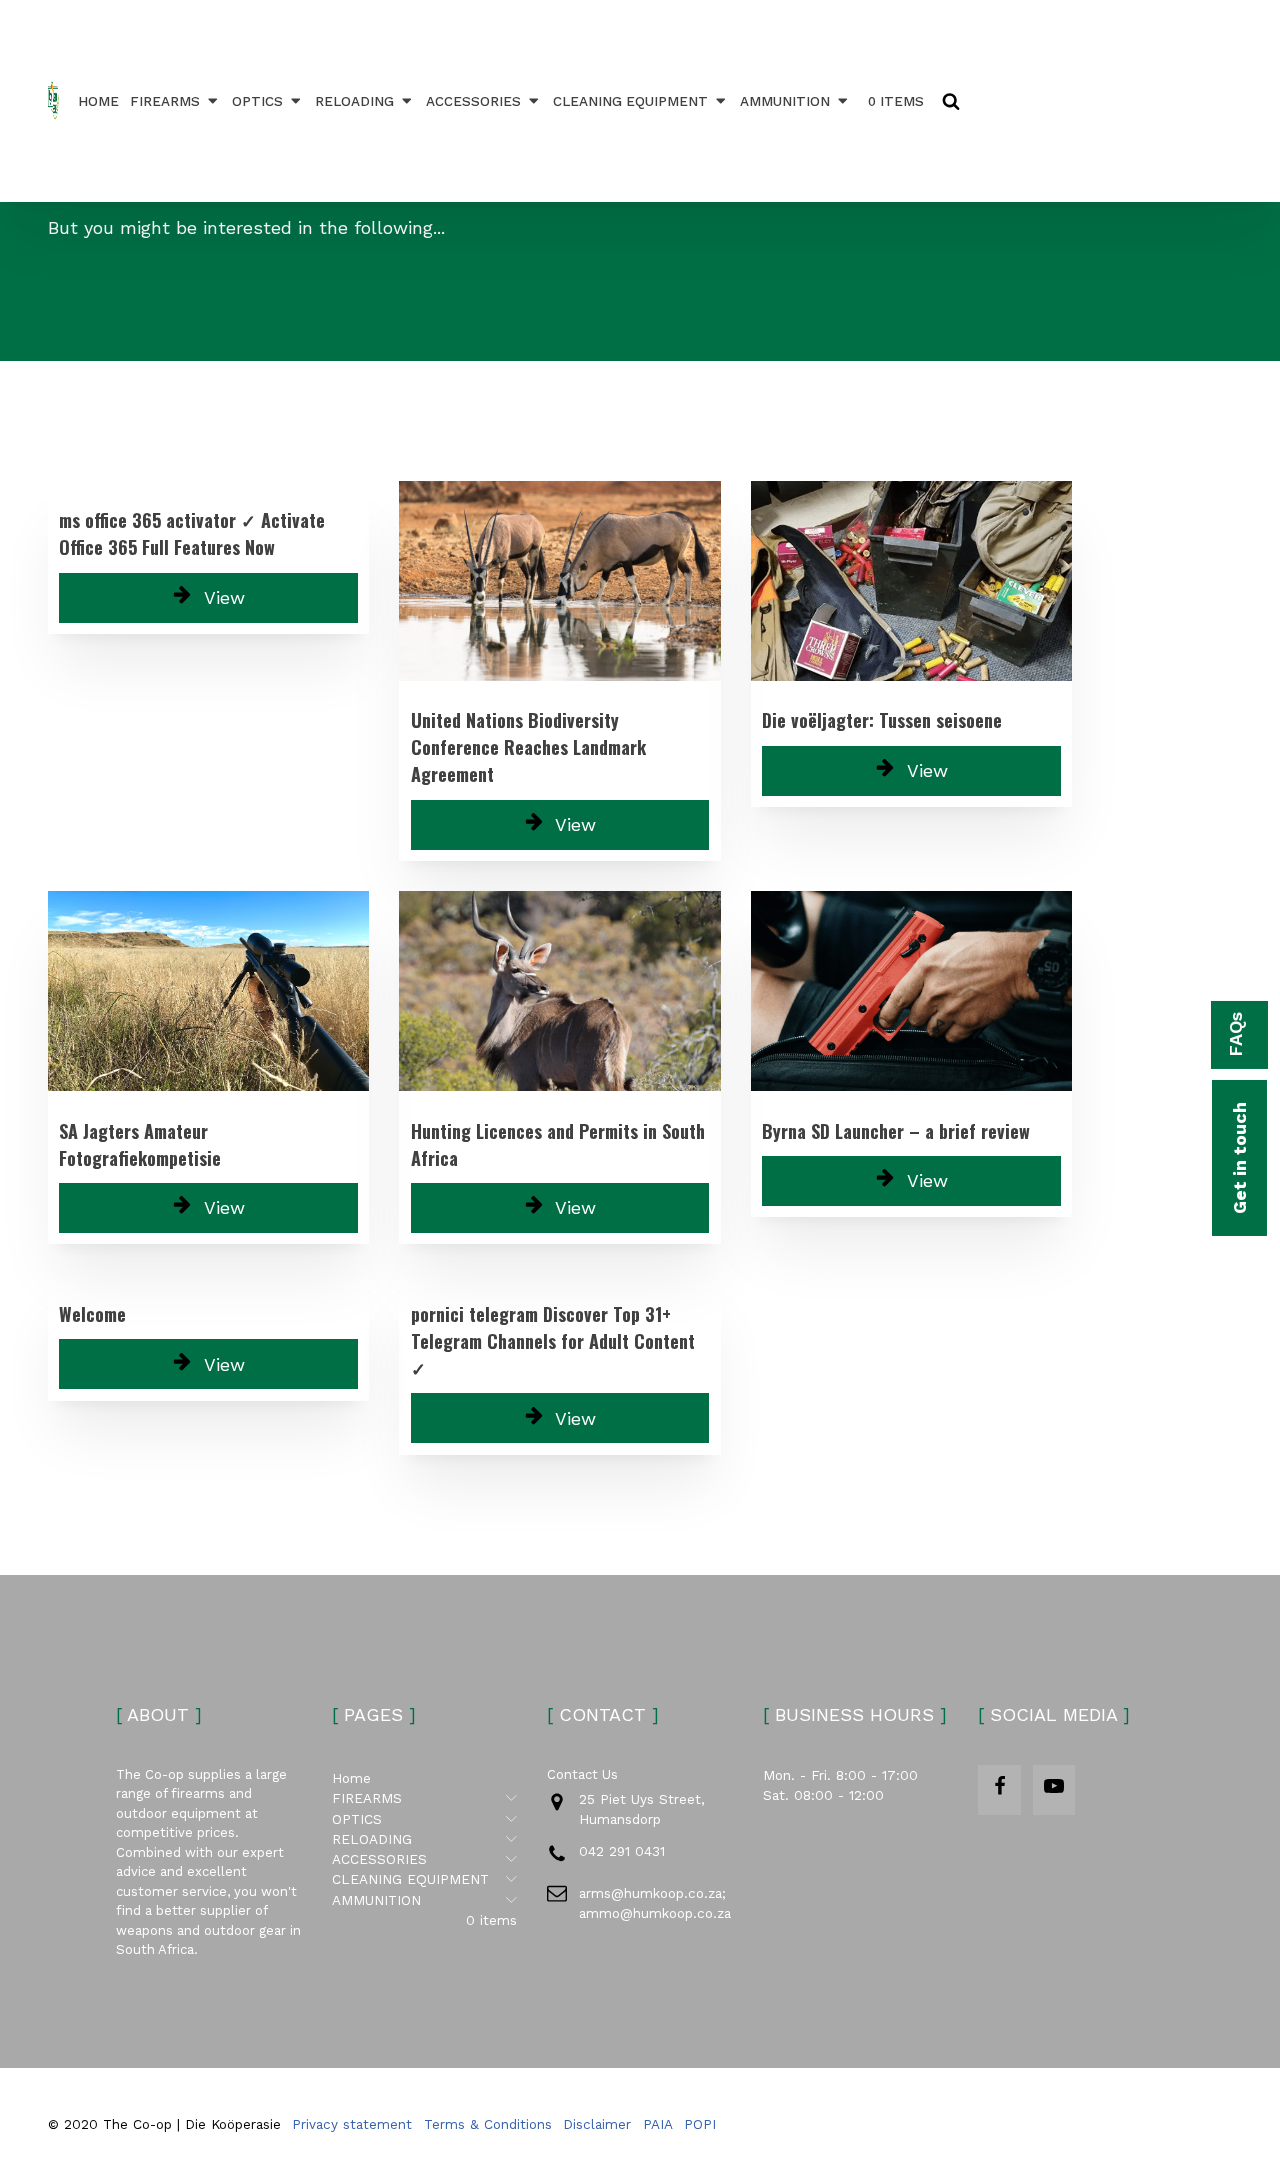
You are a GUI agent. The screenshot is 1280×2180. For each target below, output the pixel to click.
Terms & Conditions (488, 2124)
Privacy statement (352, 2124)
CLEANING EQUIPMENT (630, 101)
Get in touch (1239, 1158)
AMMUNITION (785, 101)
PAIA (658, 2124)
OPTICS (257, 101)
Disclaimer (597, 2124)
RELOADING (354, 101)
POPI (700, 2124)
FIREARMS (165, 101)
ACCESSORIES (473, 101)
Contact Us (582, 1774)
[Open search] (951, 101)
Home (98, 101)
